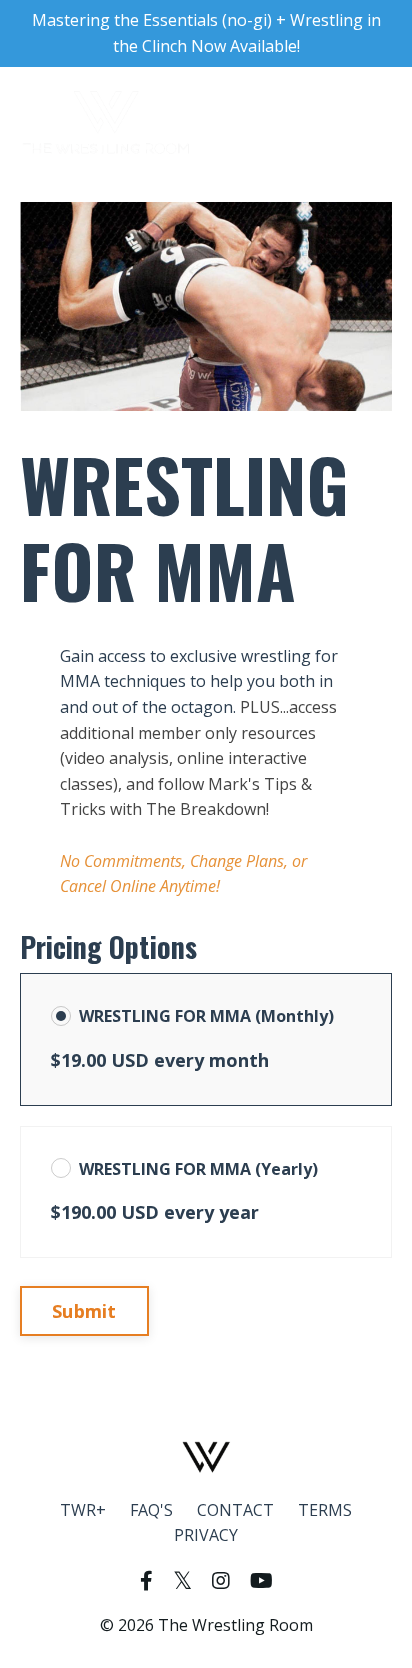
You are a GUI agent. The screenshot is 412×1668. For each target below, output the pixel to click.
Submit (84, 1311)
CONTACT (235, 1510)
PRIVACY (206, 1535)
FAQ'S (151, 1510)
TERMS (325, 1510)
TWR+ (83, 1510)
